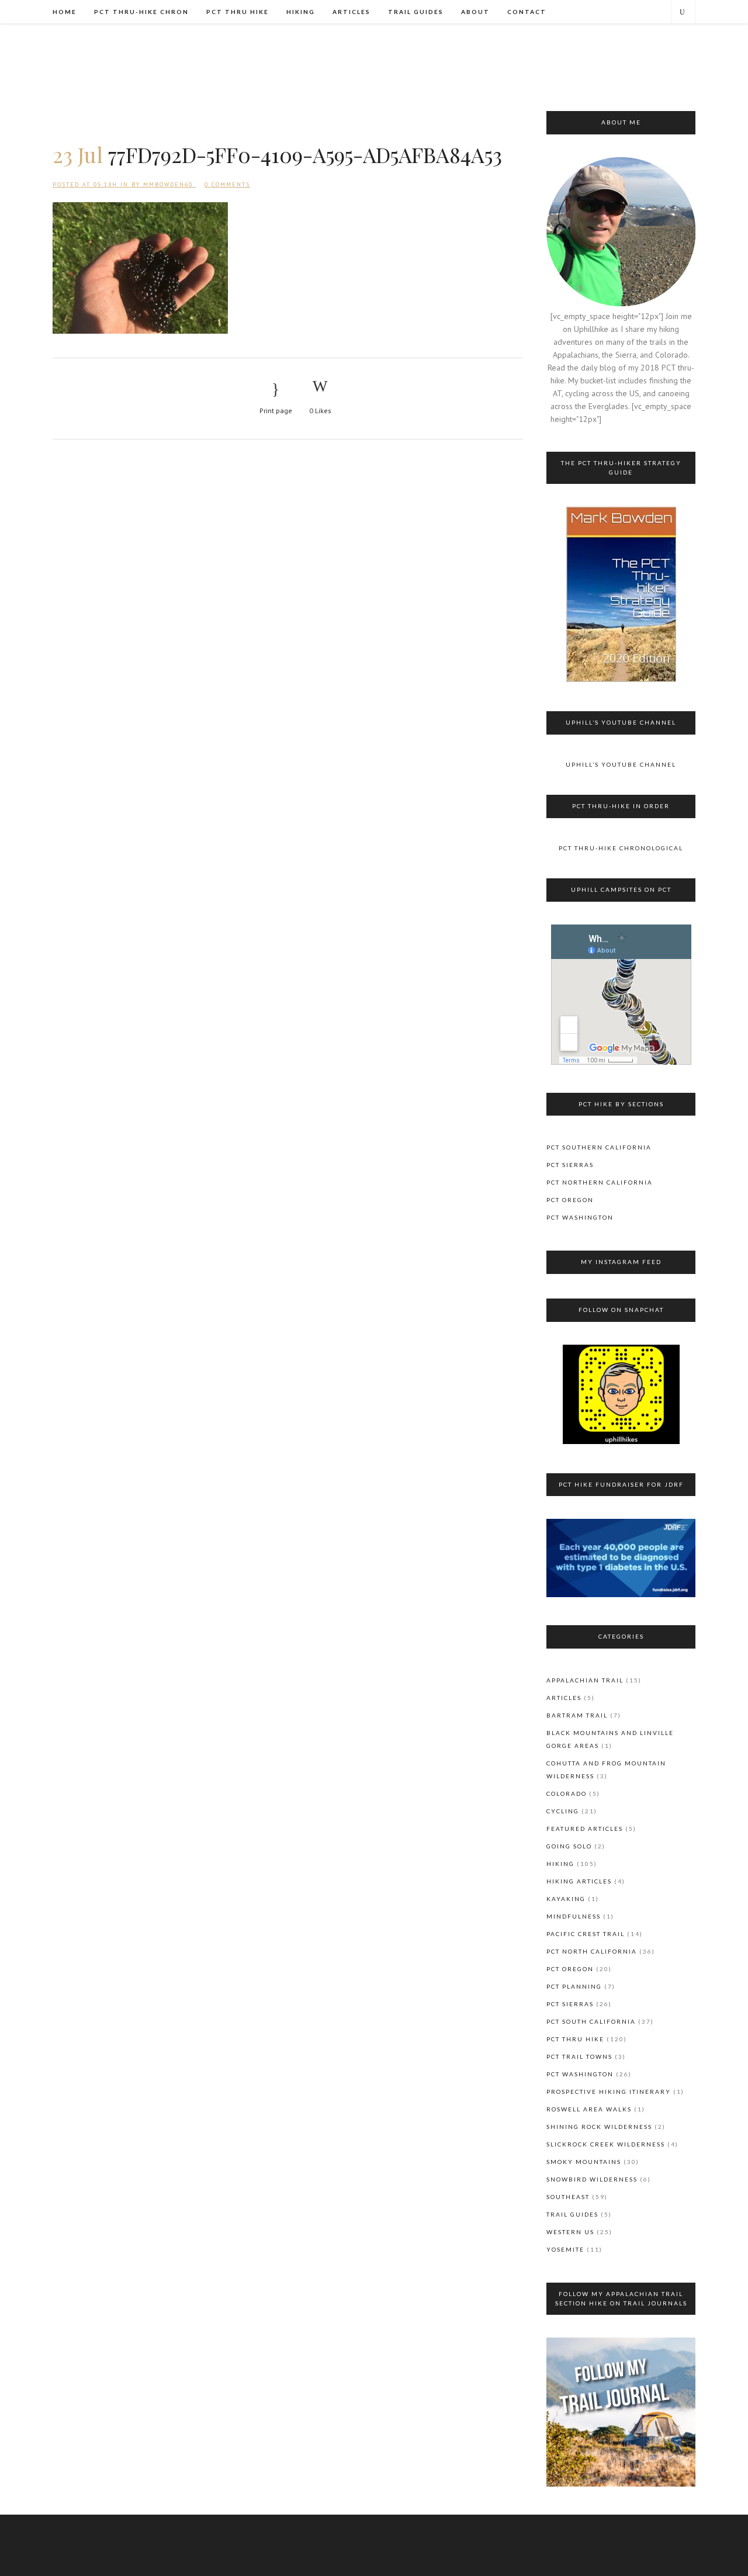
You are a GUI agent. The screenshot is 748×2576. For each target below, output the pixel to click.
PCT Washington (580, 1217)
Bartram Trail (577, 1715)
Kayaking (566, 1899)
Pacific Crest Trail (586, 1934)
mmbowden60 (168, 184)
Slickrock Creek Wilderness (606, 2144)
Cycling (563, 1811)
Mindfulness (574, 1916)
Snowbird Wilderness (592, 2179)
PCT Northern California (600, 1182)
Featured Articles (585, 1829)
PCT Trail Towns (579, 2056)
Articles (564, 1698)
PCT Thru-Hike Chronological (621, 848)
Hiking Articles (579, 1881)
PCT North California (592, 1951)
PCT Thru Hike (575, 2039)
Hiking (560, 1864)
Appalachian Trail (585, 1680)
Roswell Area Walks (589, 2109)
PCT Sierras (570, 1165)
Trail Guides (572, 2214)
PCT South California (591, 2021)
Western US (570, 2232)
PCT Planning (574, 1986)
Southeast (568, 2197)
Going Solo (569, 1846)
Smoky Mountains (584, 2162)
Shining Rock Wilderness (599, 2127)
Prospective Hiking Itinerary (609, 2092)
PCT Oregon (570, 1200)
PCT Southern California (599, 1147)
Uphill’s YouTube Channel (621, 764)
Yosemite (565, 2249)
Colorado (567, 1793)
